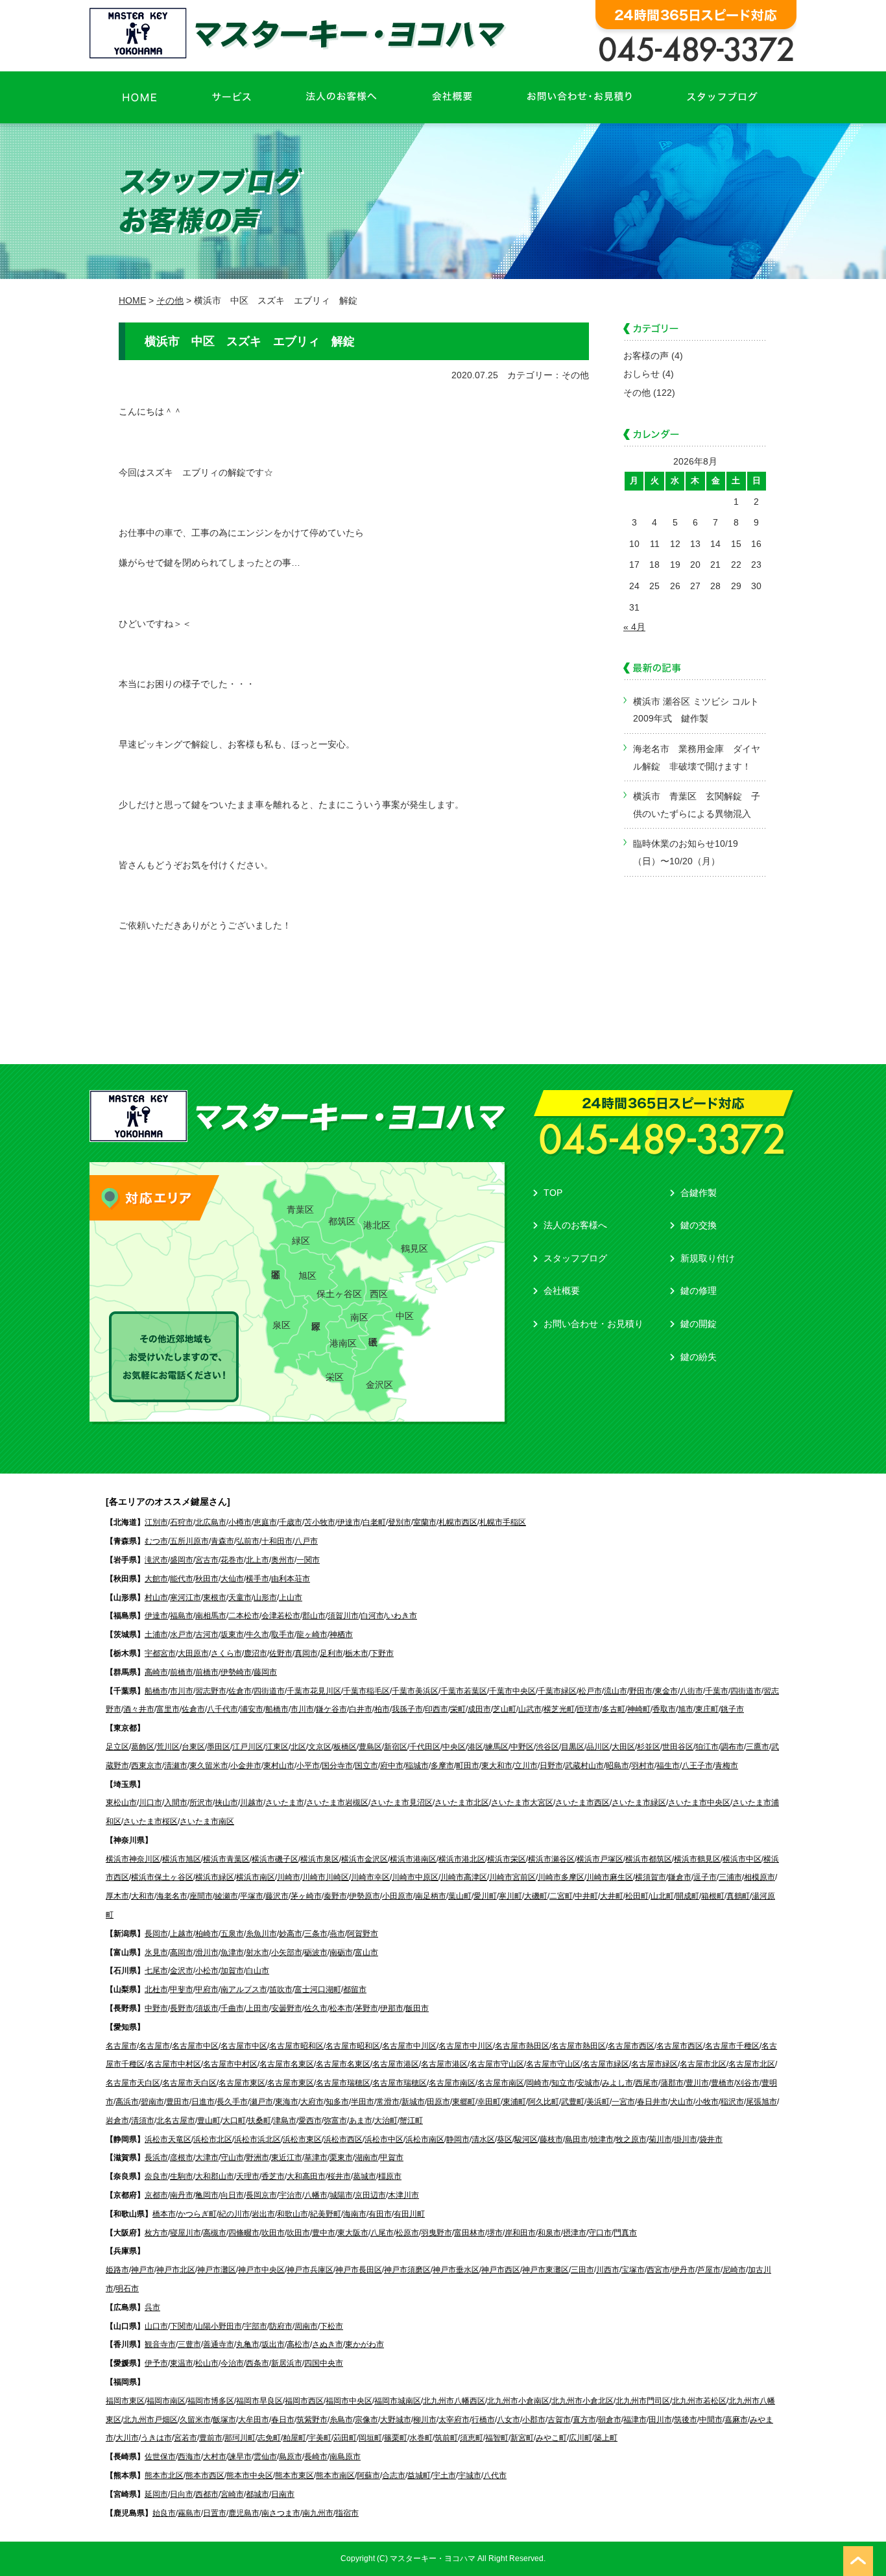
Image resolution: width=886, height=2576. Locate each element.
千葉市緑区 (557, 1691)
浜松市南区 (425, 2139)
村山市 (156, 1598)
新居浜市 (287, 2363)
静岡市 (458, 2139)
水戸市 (182, 1634)
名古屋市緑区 (606, 2064)
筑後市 (686, 2420)
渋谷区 (547, 1747)
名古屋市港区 (396, 2064)
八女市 (509, 2420)
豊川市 (697, 2083)
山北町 (662, 1896)
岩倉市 (117, 2120)
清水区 (483, 2139)
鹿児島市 (244, 2513)
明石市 (127, 2289)
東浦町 (514, 2102)
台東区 (193, 1747)
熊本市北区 (164, 2475)
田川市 (660, 2420)
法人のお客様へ (575, 1225)
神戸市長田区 (359, 2270)
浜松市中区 (384, 2139)
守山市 (232, 2157)
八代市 (495, 2475)
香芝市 (273, 2176)
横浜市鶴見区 (697, 1859)
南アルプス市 (244, 1989)
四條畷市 (244, 2233)
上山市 (291, 1598)
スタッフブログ (575, 1258)
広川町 (581, 2438)
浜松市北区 (213, 2139)
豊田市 (178, 2102)
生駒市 (182, 2176)
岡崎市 (538, 2083)
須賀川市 (343, 1616)
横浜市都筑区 (649, 1859)
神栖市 (341, 1634)
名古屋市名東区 (287, 2064)
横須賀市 (651, 1877)
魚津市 (232, 1952)
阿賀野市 (363, 1934)
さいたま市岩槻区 (337, 1803)
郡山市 (314, 1616)
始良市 (164, 2513)
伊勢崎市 (236, 1672)
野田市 (641, 1691)
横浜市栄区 (507, 1859)
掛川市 (686, 2139)
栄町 (458, 1709)
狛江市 (707, 1747)
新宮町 (522, 2438)
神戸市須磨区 (407, 2270)
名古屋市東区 (242, 2083)
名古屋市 (121, 2046)
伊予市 (156, 2363)
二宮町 (561, 1896)
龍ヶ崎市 (312, 1634)
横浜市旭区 (182, 1859)
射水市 (257, 1952)
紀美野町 (326, 2214)
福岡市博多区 (211, 2401)
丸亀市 (248, 2344)
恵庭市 (265, 1522)
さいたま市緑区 (639, 1803)
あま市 (361, 2120)
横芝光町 (559, 1709)
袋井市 (711, 2139)
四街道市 (269, 1691)
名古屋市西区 (631, 2046)
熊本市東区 (294, 2475)
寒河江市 (186, 1598)
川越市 (252, 1803)
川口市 (150, 1803)
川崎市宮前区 (512, 1877)
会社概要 (562, 1291)
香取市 (664, 1709)
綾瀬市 (226, 1896)
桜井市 (339, 2176)
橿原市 (390, 2176)
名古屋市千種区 (732, 2046)
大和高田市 (306, 2176)
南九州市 (318, 2513)
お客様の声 (646, 356)
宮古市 (207, 1560)
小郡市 (534, 2420)
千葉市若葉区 (464, 1691)
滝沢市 (156, 1560)
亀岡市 (207, 2195)
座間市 (201, 1896)
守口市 (600, 2233)
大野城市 (396, 2420)
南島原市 (345, 2457)
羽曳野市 (437, 2233)
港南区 (343, 1343)
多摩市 (442, 1766)
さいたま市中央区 (699, 1803)
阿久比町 (544, 2102)
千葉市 (717, 1691)
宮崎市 (232, 2494)
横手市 (257, 1579)
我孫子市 (407, 1709)
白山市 (257, 1971)
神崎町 (639, 1709)
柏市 (382, 1709)
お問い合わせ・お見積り (593, 1324)
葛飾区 (143, 1747)
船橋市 (156, 1691)
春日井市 (653, 2102)
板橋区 (345, 1747)
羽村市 (643, 1766)
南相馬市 (211, 1616)
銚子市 (732, 1709)
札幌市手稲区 (503, 1522)
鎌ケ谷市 (331, 1709)
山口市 (156, 2326)
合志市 (394, 2475)
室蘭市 (425, 1522)
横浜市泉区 (320, 1859)
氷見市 (156, 1952)
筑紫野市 (312, 2420)
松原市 (407, 2233)
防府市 (281, 2326)
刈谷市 (748, 2083)
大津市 (207, 2157)
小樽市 (240, 1522)
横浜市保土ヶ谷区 (162, 1877)
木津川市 (403, 2195)
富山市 (366, 1952)
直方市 (584, 2420)
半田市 (363, 2102)
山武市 (530, 1709)
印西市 (437, 1709)
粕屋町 (294, 2438)
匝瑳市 (588, 1709)
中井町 (586, 1896)
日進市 (203, 2102)
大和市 (143, 1896)
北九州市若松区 (699, 2401)
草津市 (316, 2157)
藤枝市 (551, 2139)
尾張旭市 (761, 2102)
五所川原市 (189, 1541)
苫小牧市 (320, 1522)
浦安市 (252, 1709)
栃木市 (357, 1653)
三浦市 (730, 1877)
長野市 (182, 2008)
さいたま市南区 (207, 1821)
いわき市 (401, 1616)
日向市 (182, 2494)
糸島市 (341, 2420)
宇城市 (470, 2475)
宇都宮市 (160, 1653)
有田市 (380, 2214)
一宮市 (623, 2102)
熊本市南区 (335, 2475)
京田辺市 (370, 2195)
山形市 (265, 1598)
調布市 (732, 1747)
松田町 (637, 1896)
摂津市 (575, 2233)
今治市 (232, 2363)
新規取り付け (708, 1258)
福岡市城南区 (398, 2401)
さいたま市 (285, 1803)
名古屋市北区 (703, 2064)
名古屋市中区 (195, 2046)
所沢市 (201, 1803)
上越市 (182, 1934)
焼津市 (602, 2139)
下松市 (331, 2326)
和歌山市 (293, 2214)
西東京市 (147, 1766)
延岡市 (156, 2494)
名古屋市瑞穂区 (343, 2083)
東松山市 (121, 1803)
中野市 (156, 2008)
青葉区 (300, 1209)
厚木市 (117, 1896)
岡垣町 (370, 2438)
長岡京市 (261, 2195)
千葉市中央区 (512, 1691)
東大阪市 (353, 2233)
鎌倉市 (680, 1877)
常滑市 (388, 2102)
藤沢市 (277, 1896)
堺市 (495, 2233)
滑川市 (207, 1952)
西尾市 (647, 2083)
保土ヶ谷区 (339, 1294)
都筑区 (342, 1221)
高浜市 (127, 2102)
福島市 (182, 1616)
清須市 (143, 2120)
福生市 (668, 1766)
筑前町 (446, 2438)
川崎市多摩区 (561, 1877)
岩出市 (263, 2214)
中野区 (522, 1747)
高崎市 (156, 1672)
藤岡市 (265, 1672)
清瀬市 (176, 1766)
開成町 (688, 1896)
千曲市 (232, 2008)
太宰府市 (454, 2420)
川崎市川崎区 (326, 1877)
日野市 (551, 1766)
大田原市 (193, 1653)
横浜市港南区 (413, 1859)
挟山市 (226, 1803)
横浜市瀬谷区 (551, 1859)
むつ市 (156, 1541)
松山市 (207, 2363)
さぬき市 (328, 2344)
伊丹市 (684, 2270)
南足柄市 (431, 1896)
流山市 (616, 1691)
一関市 (308, 1560)
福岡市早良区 (259, 2401)
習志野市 (211, 1691)
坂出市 (273, 2344)
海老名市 (172, 1896)
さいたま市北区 (462, 1803)
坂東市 (232, 1634)
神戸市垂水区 (456, 2270)
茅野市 (366, 2008)
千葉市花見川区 (314, 1691)
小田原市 (398, 1896)
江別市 (156, 1522)
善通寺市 (219, 2344)
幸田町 (489, 2102)
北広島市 (211, 1522)
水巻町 (421, 2438)
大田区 (623, 1747)
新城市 (413, 2102)
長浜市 (156, 2157)
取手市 (283, 1634)
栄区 (335, 1377)
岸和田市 (520, 2233)
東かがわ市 (365, 2344)
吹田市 (273, 2233)
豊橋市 (723, 2083)
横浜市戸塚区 (600, 1859)
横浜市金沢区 (365, 1859)
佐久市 (316, 2008)
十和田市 (277, 1541)
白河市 (372, 1616)
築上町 (606, 2438)
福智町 (497, 2438)
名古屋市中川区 (409, 2046)
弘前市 (248, 1541)
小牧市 (707, 2102)
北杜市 (156, 1989)
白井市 (361, 1709)
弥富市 (335, 2120)
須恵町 (472, 2438)
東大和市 (497, 1766)
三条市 (316, 1934)
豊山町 (209, 2120)
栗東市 (341, 2157)
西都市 (207, 2494)
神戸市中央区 (261, 2270)
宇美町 (320, 2438)
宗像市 (366, 2420)
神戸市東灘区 (545, 2270)
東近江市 (287, 2157)
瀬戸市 (261, 2102)
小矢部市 (287, 1952)
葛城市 (365, 2176)
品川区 (598, 1747)
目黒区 (573, 1747)
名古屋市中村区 (174, 2064)
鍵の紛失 (699, 1357)
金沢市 (182, 1971)
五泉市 (232, 1934)
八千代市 (222, 1709)
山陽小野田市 (219, 2326)
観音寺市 (160, 2344)
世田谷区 (678, 1747)
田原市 (438, 2102)
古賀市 (559, 2420)
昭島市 (617, 1766)
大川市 (127, 2438)
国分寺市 (337, 1766)
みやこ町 (551, 2438)
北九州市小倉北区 (582, 2401)
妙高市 (291, 1934)
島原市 (291, 2457)
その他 (637, 393)
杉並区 (649, 1747)
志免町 (269, 2438)
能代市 (182, 1579)
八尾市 (382, 2233)
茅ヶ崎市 (306, 1896)
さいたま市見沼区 (401, 1803)
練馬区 (497, 1747)
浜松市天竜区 (168, 2139)
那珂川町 (240, 2438)
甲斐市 (182, 1989)
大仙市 (232, 1579)
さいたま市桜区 (150, 1821)
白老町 (374, 1522)
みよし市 (617, 2083)
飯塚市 (224, 2420)
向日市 (232, 2195)
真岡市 (306, 1653)
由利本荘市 (291, 1579)
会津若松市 (281, 1616)
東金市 (666, 1691)
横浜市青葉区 (226, 1859)
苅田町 (345, 2438)
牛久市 (257, 1634)
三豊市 (189, 2344)
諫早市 (240, 2457)
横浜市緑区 (215, 1877)
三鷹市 (758, 1747)
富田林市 (470, 2233)
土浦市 (156, 1634)
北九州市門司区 (643, 2401)
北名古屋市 (176, 2120)
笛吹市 (281, 1989)
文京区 (320, 1747)
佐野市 (281, 1653)
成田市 (479, 1709)
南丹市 (182, 2195)
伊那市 (392, 2008)
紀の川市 (234, 2214)
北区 (298, 1747)
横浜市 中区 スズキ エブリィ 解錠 (250, 341)
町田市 (468, 1766)
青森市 (222, 1541)
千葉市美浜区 (415, 1691)
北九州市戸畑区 (150, 2420)
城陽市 (341, 2195)
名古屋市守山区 (497, 2064)
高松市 (298, 2344)
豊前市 (211, 2438)
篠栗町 (396, 2438)
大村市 (215, 2457)
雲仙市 (265, 2457)
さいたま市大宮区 (522, 1803)
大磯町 (536, 1896)
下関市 (182, 2326)
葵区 (505, 2139)
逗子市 (705, 1877)
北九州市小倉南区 (518, 2401)
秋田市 (207, 1579)
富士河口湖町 (318, 1989)
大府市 (312, 2102)
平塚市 (252, 1896)
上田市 (257, 2008)
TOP (553, 1193)
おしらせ (641, 374)
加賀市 (232, 1971)
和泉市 (549, 2233)
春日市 (283, 2420)
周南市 (306, 2326)
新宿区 (396, 1747)
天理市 (248, 2176)
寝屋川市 (186, 2233)
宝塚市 (633, 2270)
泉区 (281, 1325)
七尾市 (156, 1971)
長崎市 (316, 2457)
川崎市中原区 (415, 1877)
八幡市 (316, 2195)
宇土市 (444, 2475)
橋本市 (164, 2214)
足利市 (331, 1653)
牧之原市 (631, 2139)
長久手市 (232, 2102)
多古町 (614, 1709)
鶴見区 (414, 1248)
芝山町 (505, 1709)
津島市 (285, 2120)
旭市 (686, 1709)
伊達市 (349, 1522)
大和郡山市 (215, 2176)
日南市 (283, 2494)
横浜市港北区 (462, 1859)
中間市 (711, 2420)
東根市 (215, 1598)
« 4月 (634, 627)
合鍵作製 (699, 1193)
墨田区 (219, 1747)
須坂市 (207, 2008)
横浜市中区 (742, 1859)
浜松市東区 (302, 2139)
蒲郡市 (672, 2083)
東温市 (182, 2363)
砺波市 (316, 1952)
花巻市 (232, 1560)
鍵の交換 (699, 1225)
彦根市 (182, 2157)
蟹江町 (411, 2120)
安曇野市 (287, 2008)
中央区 (454, 1747)
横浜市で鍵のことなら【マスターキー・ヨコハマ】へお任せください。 (301, 33)
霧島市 (189, 2513)
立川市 (526, 1766)
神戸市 (143, 2270)
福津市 (635, 2420)
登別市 (400, 1522)
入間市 (176, 1803)
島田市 (577, 2139)
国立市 (366, 1766)
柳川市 (425, 2420)
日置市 (215, 2513)
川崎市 (289, 1877)
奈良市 (156, 2176)
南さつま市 (281, 2513)
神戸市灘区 (217, 2270)
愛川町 (485, 1896)
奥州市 (283, 1560)
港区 (475, 1747)
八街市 (691, 1691)
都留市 (355, 1989)
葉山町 (460, 1896)
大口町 (234, 2120)
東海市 (287, 2102)
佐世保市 (160, 2457)
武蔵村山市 (584, 1766)
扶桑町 (259, 2120)
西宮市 (658, 2270)
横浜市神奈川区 (133, 1859)
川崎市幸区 (370, 1877)
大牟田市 (254, 2420)
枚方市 (156, 2233)
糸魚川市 (261, 1934)
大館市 (156, 1579)
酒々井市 (139, 1709)
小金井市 (246, 1766)
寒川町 (510, 1896)
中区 (405, 1316)
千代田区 (425, 1747)
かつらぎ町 (197, 2214)
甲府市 (207, 1989)
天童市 (240, 1598)
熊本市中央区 (250, 2475)
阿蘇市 (368, 2475)
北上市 (257, 1560)
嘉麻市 (736, 2420)
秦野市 (335, 1896)
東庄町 (707, 1709)
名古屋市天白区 (133, 2083)
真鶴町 (738, 1896)
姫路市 (117, 2270)
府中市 (392, 1766)
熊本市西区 (205, 2475)
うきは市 (156, 2438)
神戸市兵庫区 (310, 2270)
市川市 (182, 1691)
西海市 (189, 2457)
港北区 (377, 1225)
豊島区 (370, 1747)
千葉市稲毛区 (366, 1691)
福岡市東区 (125, 2401)
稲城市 (417, 1766)
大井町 (612, 1896)
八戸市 (306, 1541)
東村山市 (279, 1766)
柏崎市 (207, 1934)
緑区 (301, 1241)
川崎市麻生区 (610, 1877)
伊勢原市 (365, 1896)
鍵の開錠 (699, 1324)
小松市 (207, 1971)
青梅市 (726, 1766)
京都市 (156, 2195)
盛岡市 (182, 1560)
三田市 (582, 2270)
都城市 (257, 2494)
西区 (379, 1294)
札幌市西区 (458, 1522)
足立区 (117, 1747)
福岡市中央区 (349, 2401)
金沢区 (379, 1385)
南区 (359, 1317)
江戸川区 (248, 1747)
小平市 (308, 1766)
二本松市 (244, 1616)
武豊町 (573, 2102)
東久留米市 (209, 1766)
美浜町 (598, 2102)
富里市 (168, 1709)
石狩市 (182, 1522)
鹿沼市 (256, 1653)
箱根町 (713, 1896)
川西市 (608, 2270)
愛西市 (310, 2120)
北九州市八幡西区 (454, 2401)
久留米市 (195, 2420)
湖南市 (366, 2157)
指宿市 (347, 2513)
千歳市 (291, 1522)
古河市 (207, 1634)
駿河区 (526, 2139)
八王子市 (697, 1766)
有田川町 (409, 2214)
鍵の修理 (699, 1291)
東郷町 (464, 2102)
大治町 (386, 2120)
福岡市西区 (304, 2401)
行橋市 (483, 2420)
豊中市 (324, 2233)
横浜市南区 (256, 1877)
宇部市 (256, 2326)
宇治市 (291, 2195)
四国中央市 (324, 2363)
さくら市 (226, 1653)
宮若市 (186, 2438)
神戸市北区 (176, 2270)
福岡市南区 (166, 2401)
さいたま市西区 (582, 1803)
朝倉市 (610, 2420)
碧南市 (152, 2102)
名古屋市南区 (452, 2083)
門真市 (625, 2233)
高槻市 (215, 2233)
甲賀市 (392, 2157)
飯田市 (417, 2008)
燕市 (337, 1934)
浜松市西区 (343, 2139)
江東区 (277, 1747)
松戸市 (590, 1691)
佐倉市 (240, 1691)
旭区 (307, 1276)
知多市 (337, 2102)
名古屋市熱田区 (522, 2046)
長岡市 (156, 1934)
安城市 (588, 2083)
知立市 (563, 2083)
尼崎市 (734, 2270)
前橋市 (182, 1672)
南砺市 (341, 1952)
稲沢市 (732, 2102)
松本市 (341, 2008)
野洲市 (257, 2157)
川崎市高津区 (464, 1877)
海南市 (355, 2214)
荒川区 (168, 1747)
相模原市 (760, 1877)
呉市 (152, 2307)
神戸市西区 (501, 2270)
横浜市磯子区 (275, 1859)
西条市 (257, 2363)
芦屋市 (709, 2270)
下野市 (382, 1653)
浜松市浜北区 (257, 2139)
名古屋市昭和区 (296, 2046)
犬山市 (682, 2102)
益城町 (419, 2475)
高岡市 (182, 1952)
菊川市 (660, 2139)
